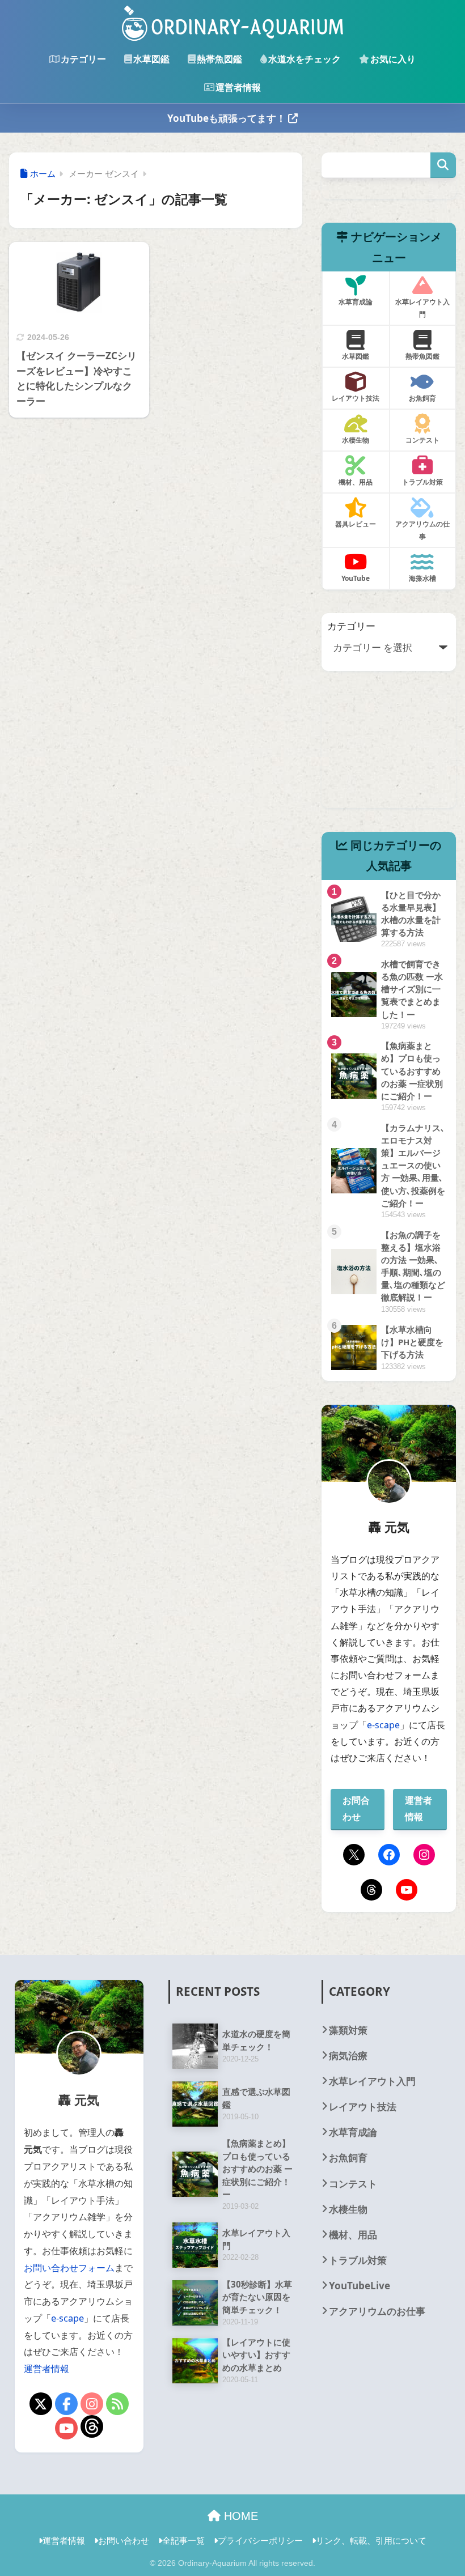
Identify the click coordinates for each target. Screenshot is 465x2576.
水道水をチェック (305, 59)
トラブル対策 (358, 2260)
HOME (239, 2516)
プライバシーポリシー (260, 2540)
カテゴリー (83, 59)
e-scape (383, 1725)
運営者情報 (238, 87)
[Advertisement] (388, 751)
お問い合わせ (124, 2540)
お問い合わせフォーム (69, 2268)
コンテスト (353, 2184)
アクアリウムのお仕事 (377, 2311)
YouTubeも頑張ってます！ (228, 118)
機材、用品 (353, 2235)
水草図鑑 (151, 59)
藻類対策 (348, 2030)
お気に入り (393, 59)
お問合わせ (356, 1808)
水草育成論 (353, 2132)
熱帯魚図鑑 (219, 59)
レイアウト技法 (363, 2107)
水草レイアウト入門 (372, 2081)
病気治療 (348, 2056)
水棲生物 (348, 2209)
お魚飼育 (348, 2158)
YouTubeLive (360, 2286)
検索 (443, 165)
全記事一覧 (183, 2540)
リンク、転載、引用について (371, 2540)
